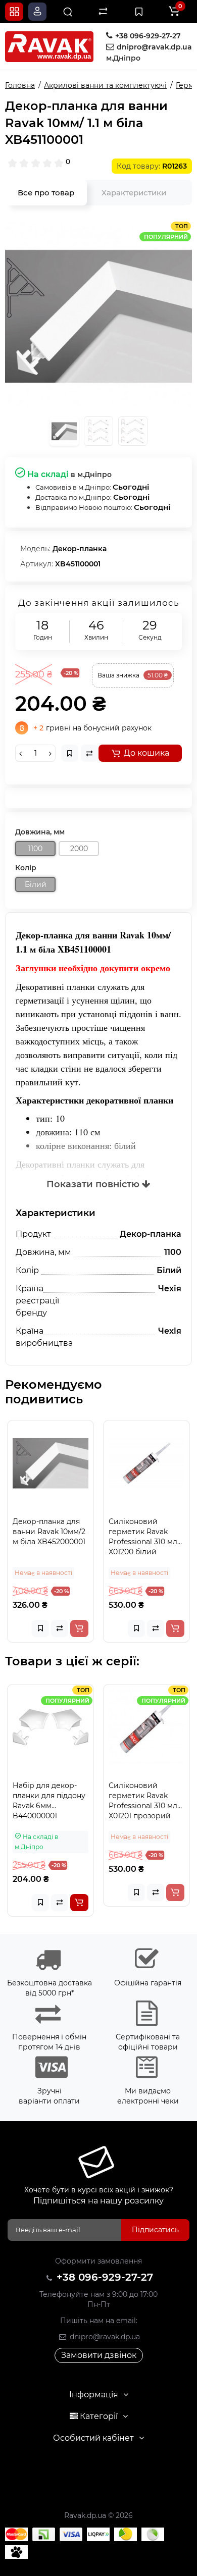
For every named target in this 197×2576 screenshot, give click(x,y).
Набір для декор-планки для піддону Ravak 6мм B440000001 (49, 1801)
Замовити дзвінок (99, 2355)
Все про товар (46, 193)
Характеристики (134, 193)
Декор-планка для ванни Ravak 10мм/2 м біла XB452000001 (49, 1532)
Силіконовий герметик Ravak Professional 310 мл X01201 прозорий (143, 1801)
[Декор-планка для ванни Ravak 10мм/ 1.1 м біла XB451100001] (98, 314)
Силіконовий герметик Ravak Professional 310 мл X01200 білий (143, 1537)
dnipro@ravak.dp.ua (104, 2337)
